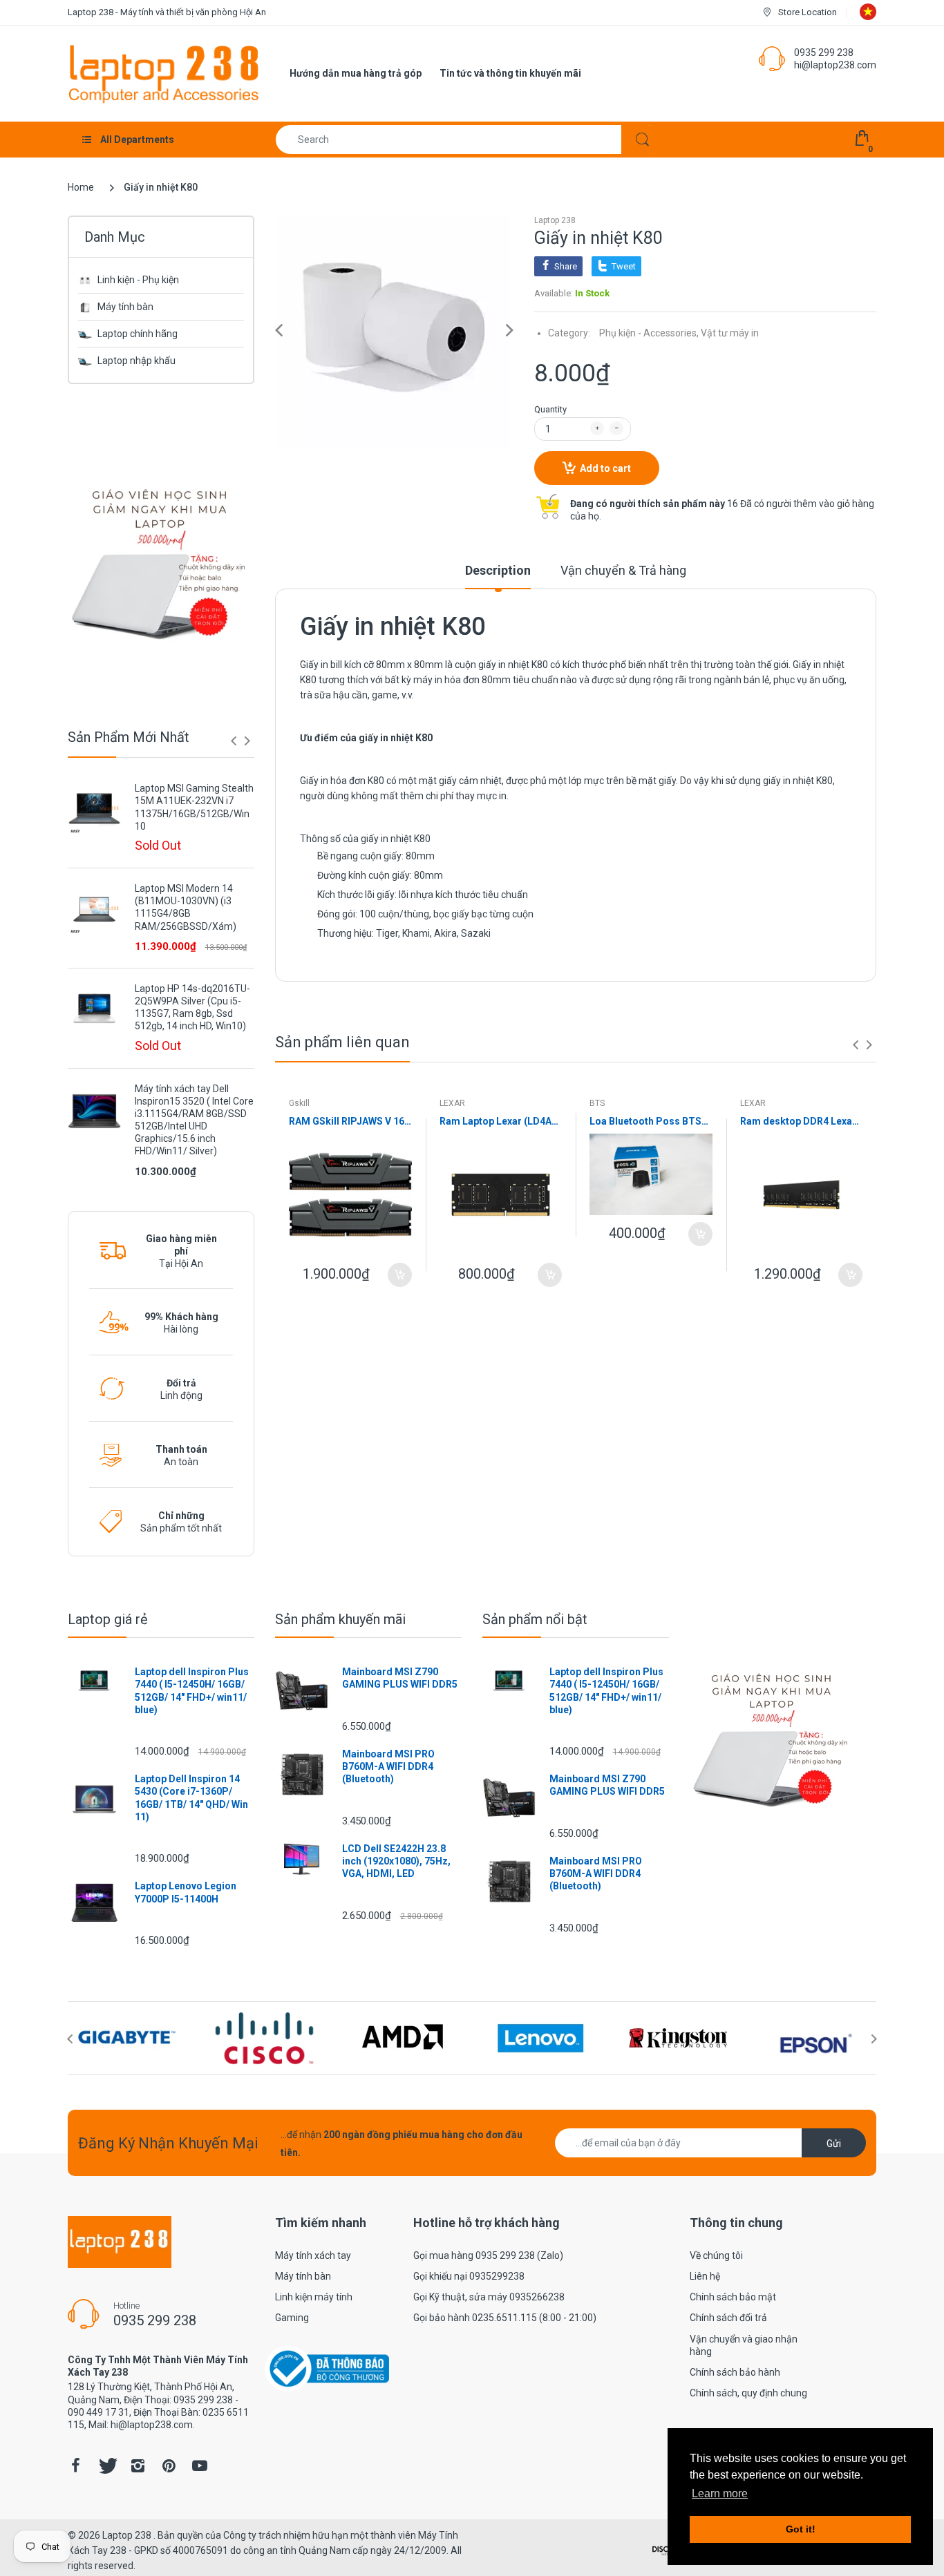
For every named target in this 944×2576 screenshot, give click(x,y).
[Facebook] (75, 2465)
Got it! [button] (801, 2529)
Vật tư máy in (730, 333)
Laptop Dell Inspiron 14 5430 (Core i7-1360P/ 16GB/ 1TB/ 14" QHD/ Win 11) (191, 1798)
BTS (597, 1103)
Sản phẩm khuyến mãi (340, 1619)
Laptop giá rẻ (108, 1619)
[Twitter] (106, 2465)
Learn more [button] (720, 2493)
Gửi (834, 2144)
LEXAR (452, 1103)
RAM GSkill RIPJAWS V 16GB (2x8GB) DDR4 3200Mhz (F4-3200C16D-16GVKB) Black (350, 1121)
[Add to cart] (400, 1275)
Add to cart (605, 468)
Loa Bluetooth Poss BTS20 (651, 1121)
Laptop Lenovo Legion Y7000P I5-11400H (186, 1892)
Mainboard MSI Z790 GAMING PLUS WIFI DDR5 (400, 1678)
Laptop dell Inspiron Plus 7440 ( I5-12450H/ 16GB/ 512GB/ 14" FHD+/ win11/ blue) (192, 1691)
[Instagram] (138, 2465)
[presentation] (234, 741)
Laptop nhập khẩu (136, 361)
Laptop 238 (555, 220)
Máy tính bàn (125, 307)
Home (81, 187)
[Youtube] (200, 2465)
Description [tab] (498, 570)
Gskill (299, 1103)
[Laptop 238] (164, 73)
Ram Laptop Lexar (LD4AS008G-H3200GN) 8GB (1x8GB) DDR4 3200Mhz (501, 1121)
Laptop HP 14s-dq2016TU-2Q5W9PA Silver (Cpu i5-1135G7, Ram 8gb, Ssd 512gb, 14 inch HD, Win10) (192, 1008)
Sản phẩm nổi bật (535, 1619)
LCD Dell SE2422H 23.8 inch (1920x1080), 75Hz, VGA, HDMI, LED (396, 1861)
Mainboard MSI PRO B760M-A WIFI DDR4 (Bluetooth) (388, 1766)
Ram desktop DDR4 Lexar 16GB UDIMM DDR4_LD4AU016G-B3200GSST (802, 1121)
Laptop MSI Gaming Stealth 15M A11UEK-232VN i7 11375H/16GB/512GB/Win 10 (194, 807)
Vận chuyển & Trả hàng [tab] (623, 570)
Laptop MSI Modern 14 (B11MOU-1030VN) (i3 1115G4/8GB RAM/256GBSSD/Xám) (186, 907)
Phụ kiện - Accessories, (649, 333)
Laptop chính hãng (138, 334)
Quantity (550, 409)
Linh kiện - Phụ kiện (138, 280)
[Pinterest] (169, 2465)
